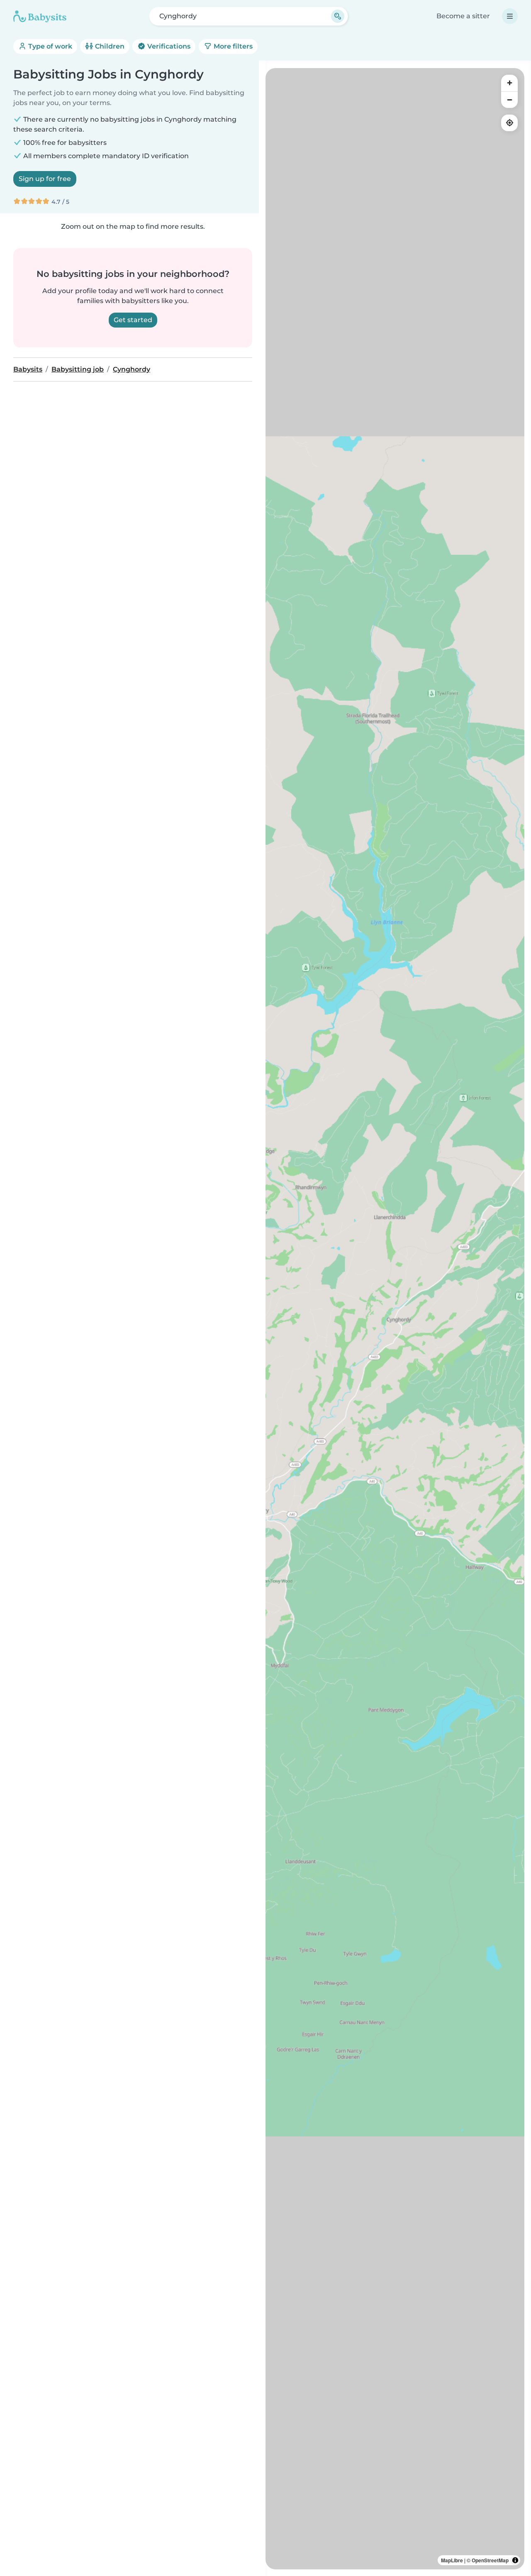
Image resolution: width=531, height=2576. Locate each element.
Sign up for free (45, 179)
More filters (232, 46)
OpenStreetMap (490, 2560)
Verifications (168, 46)
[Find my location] (509, 123)
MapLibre (452, 2560)
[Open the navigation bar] (510, 16)
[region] (395, 1319)
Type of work (49, 46)
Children (109, 46)
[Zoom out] (509, 100)
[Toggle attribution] (515, 2560)
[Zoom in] (509, 83)
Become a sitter (463, 16)
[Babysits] (40, 16)
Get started (133, 320)
